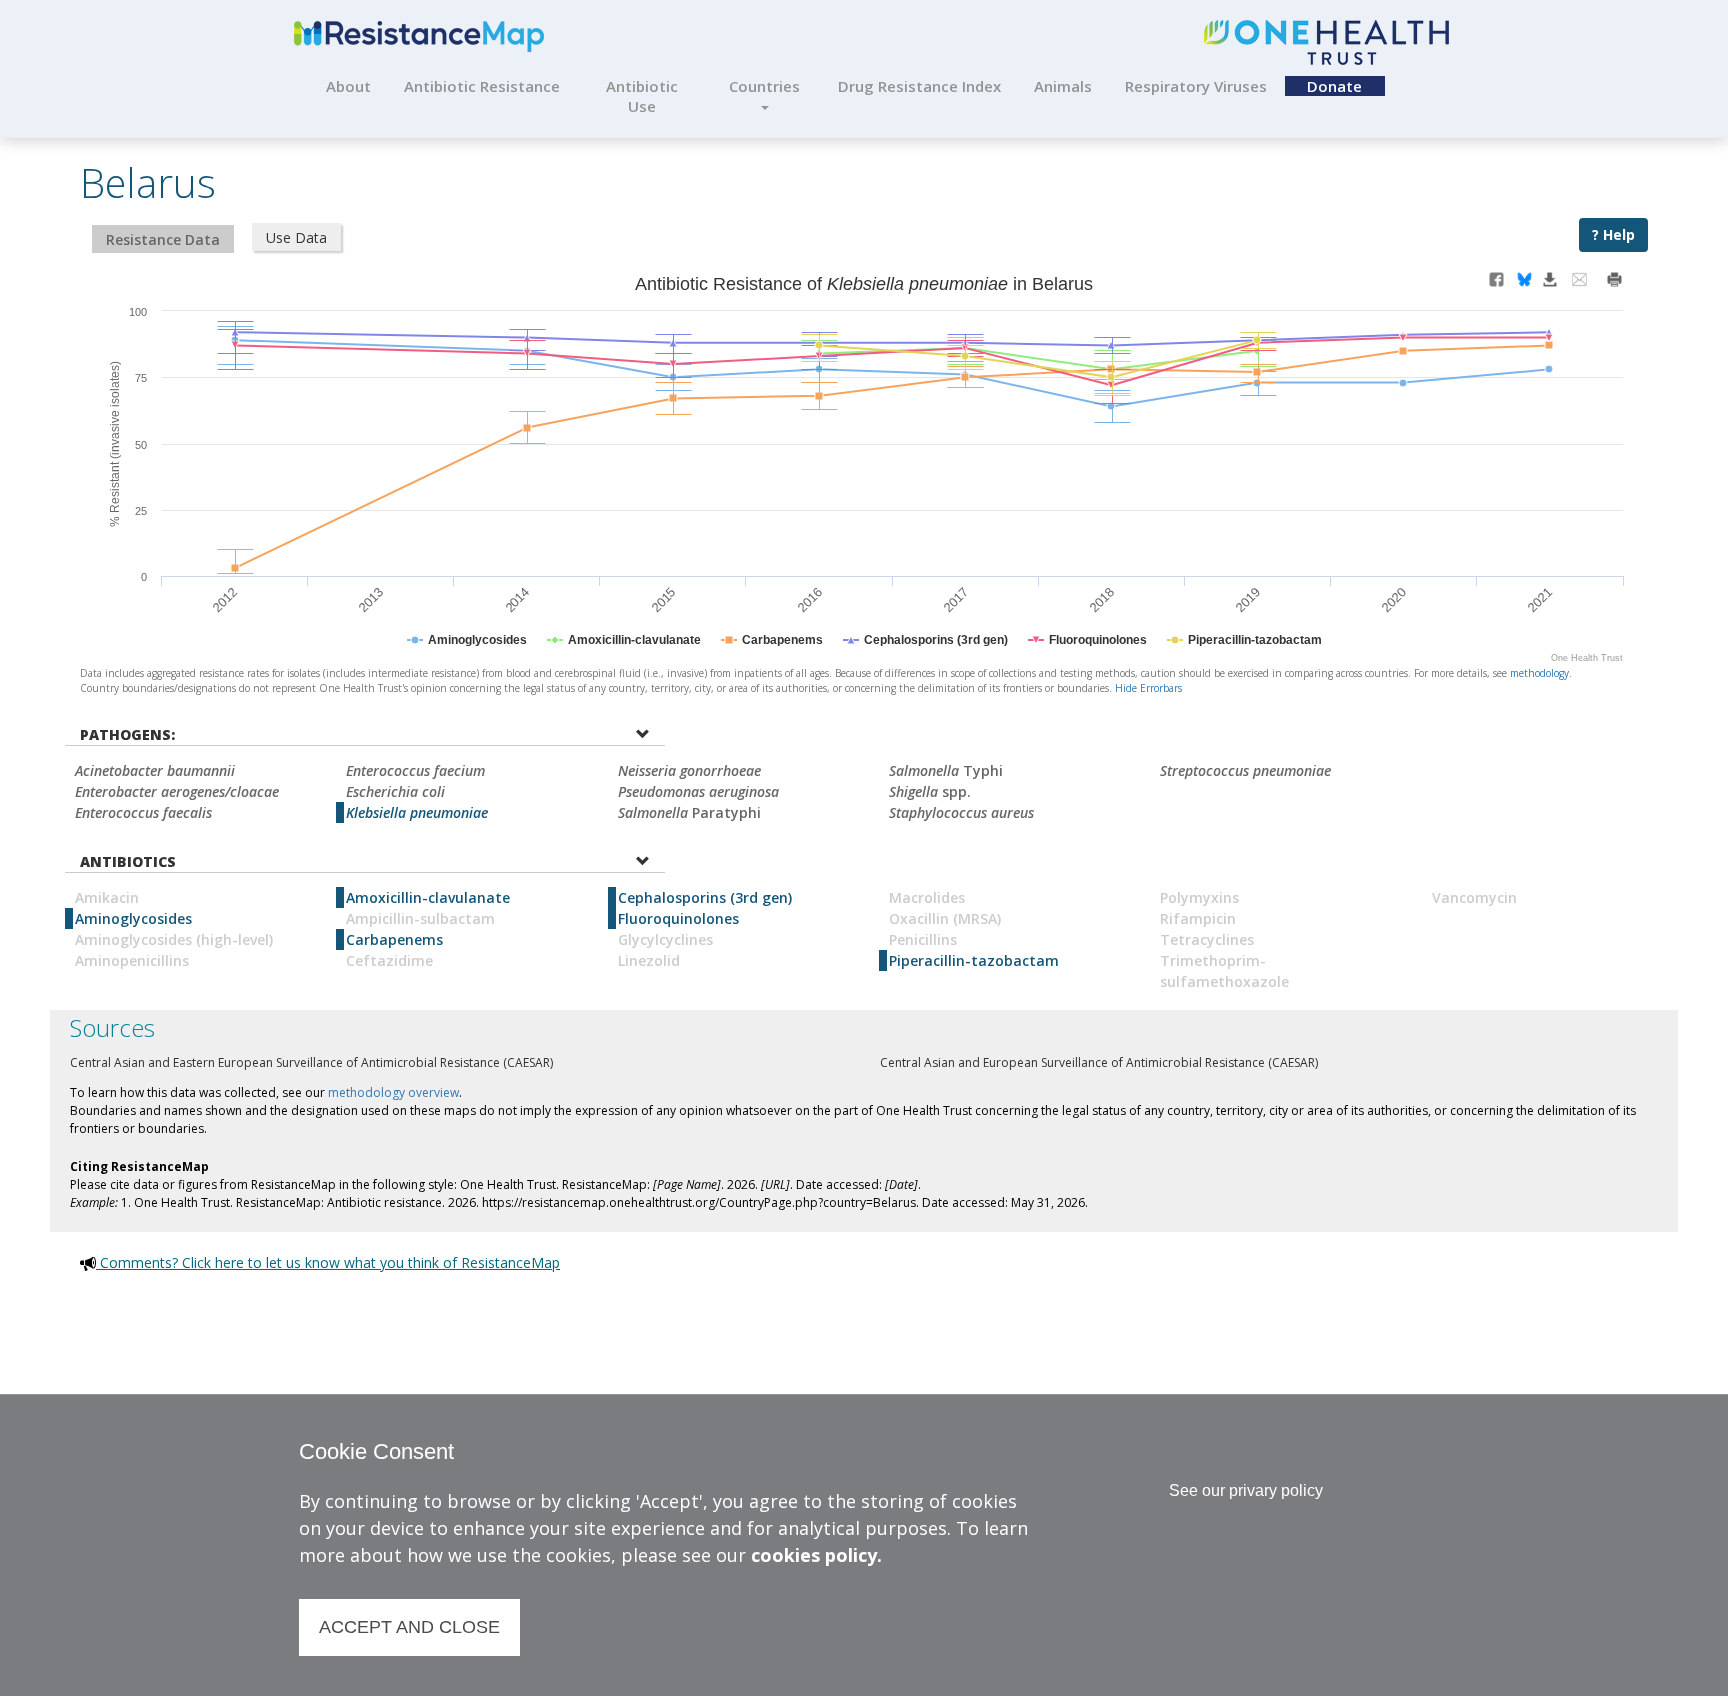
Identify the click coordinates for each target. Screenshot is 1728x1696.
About (348, 86)
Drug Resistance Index (919, 86)
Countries (764, 86)
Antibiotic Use (642, 96)
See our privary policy (1246, 1490)
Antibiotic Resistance (482, 86)
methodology (1539, 673)
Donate (1334, 86)
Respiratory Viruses (1196, 86)
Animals (1063, 86)
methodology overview (393, 1092)
